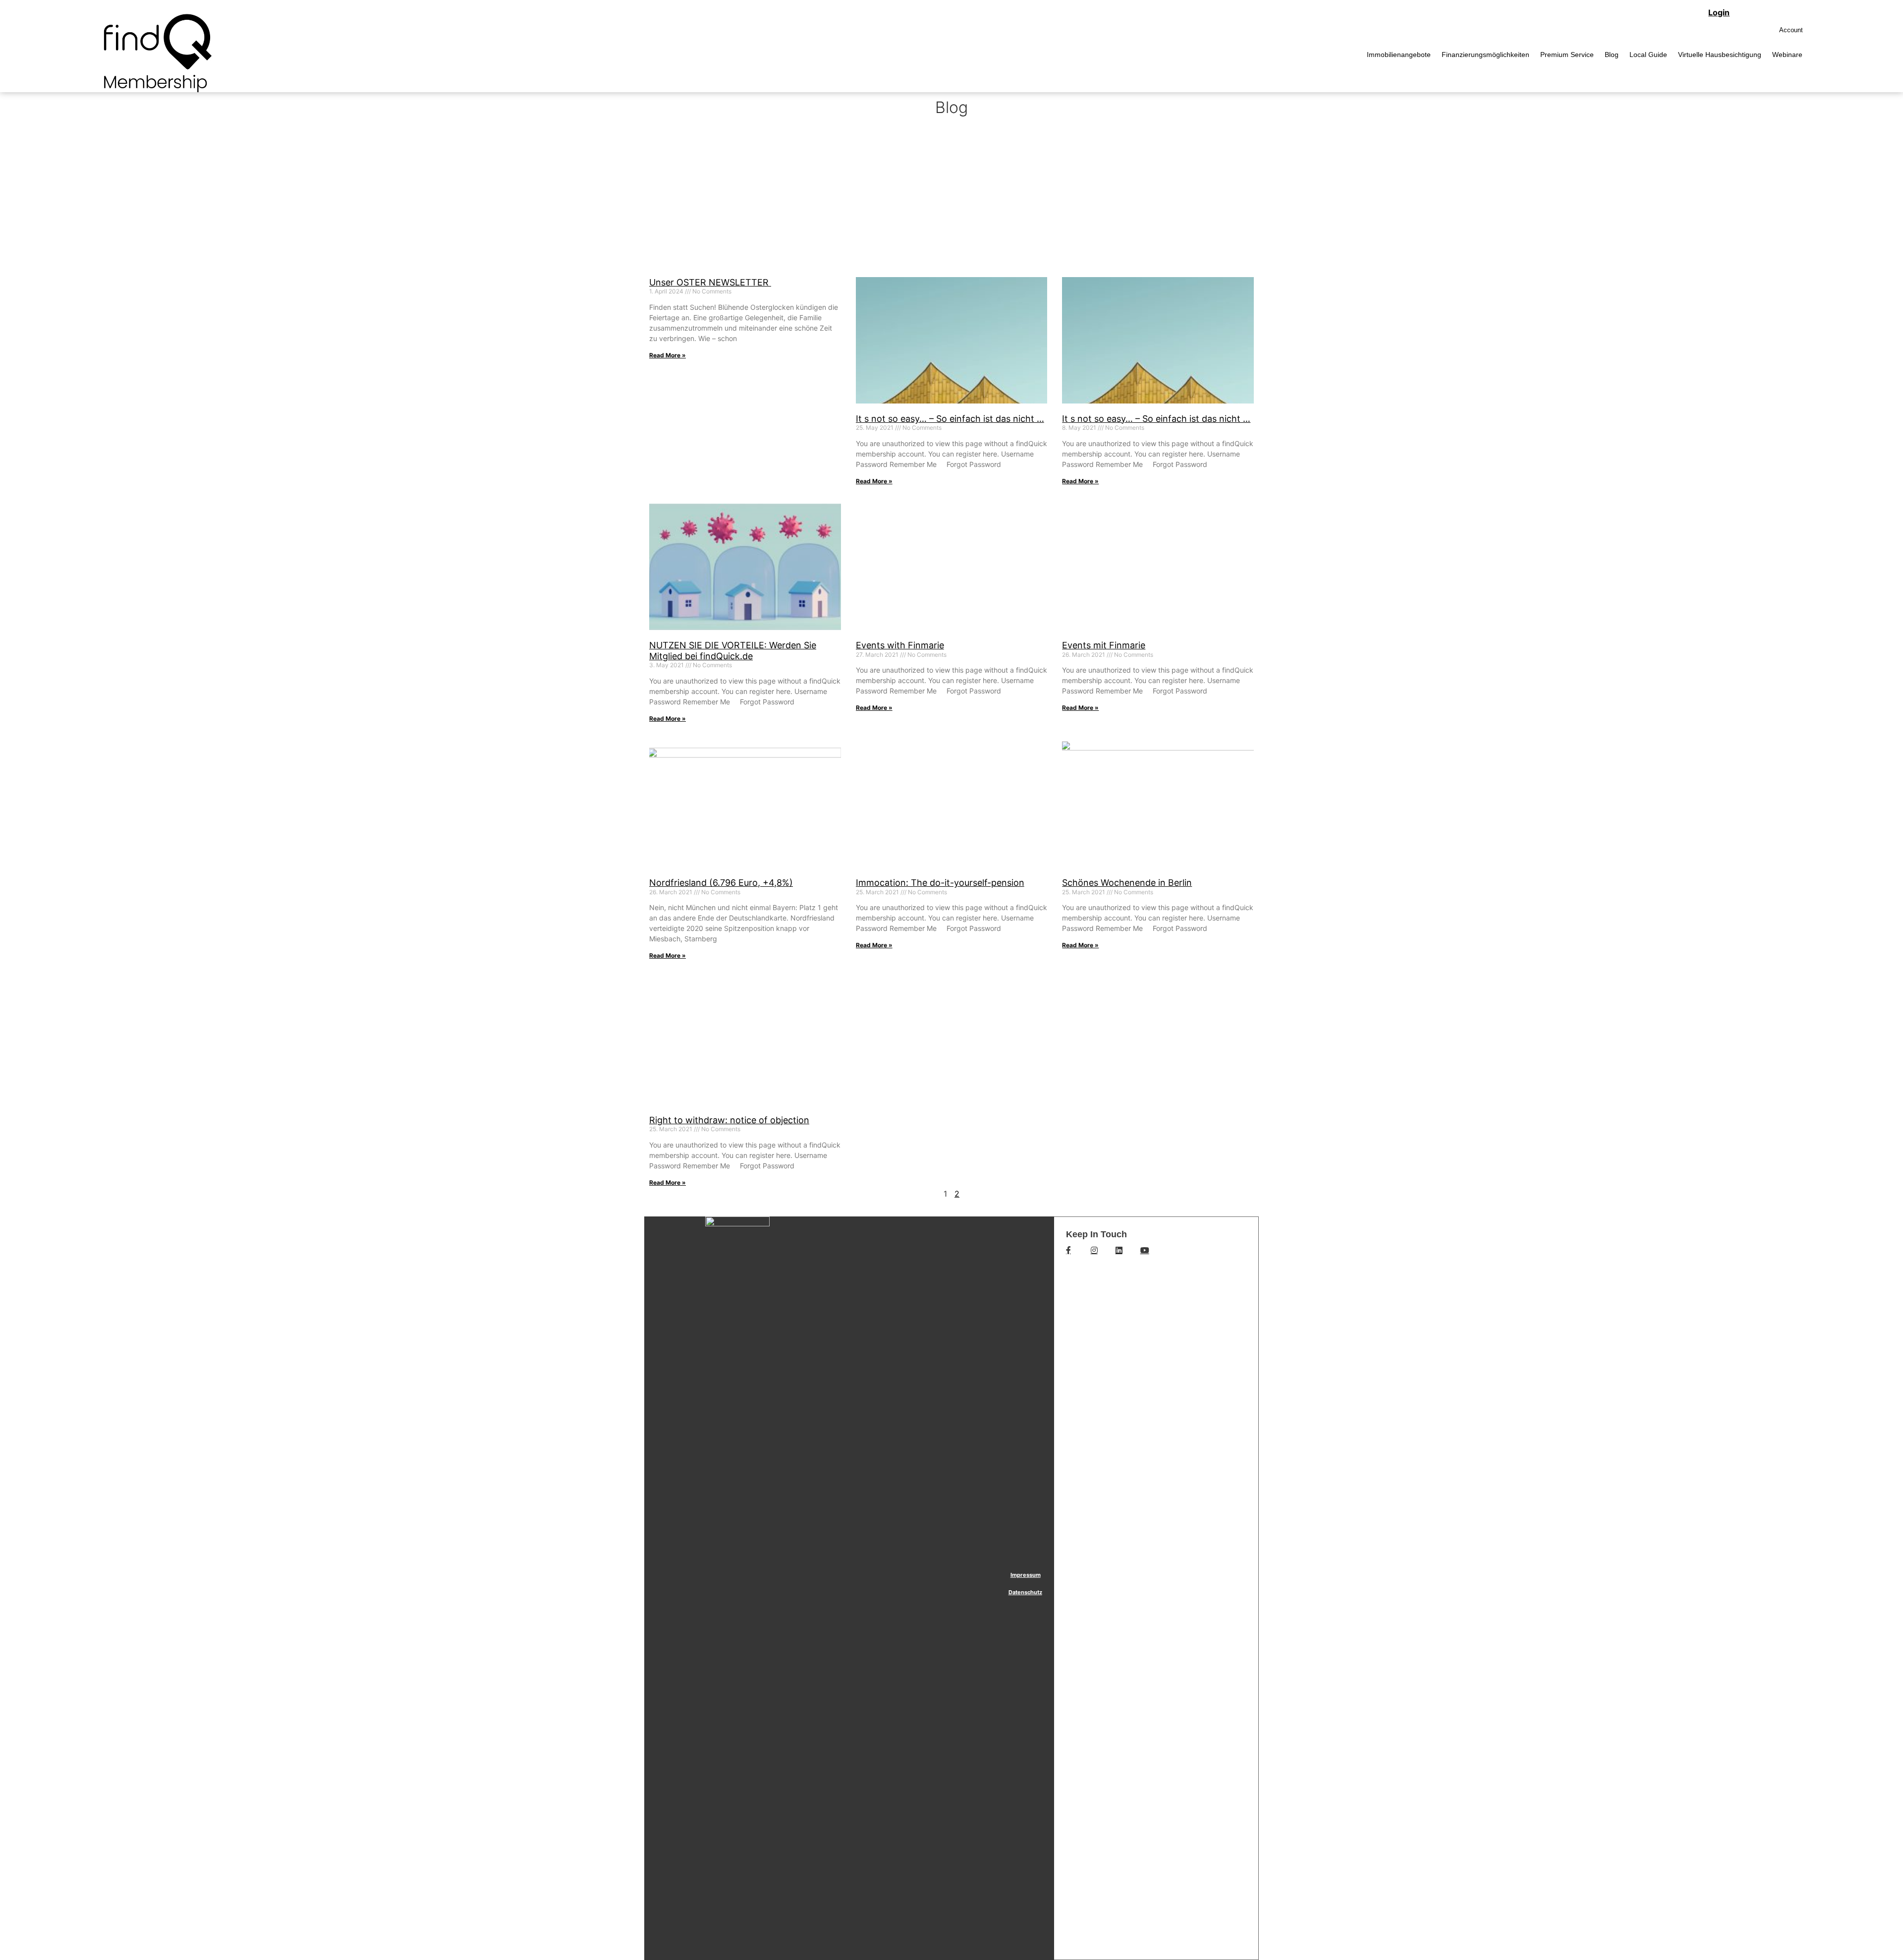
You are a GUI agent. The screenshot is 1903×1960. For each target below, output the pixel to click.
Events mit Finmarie (1104, 645)
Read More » (668, 355)
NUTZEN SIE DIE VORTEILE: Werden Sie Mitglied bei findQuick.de (733, 651)
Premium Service (1567, 55)
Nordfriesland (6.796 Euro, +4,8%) (721, 883)
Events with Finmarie (900, 645)
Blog (1612, 55)
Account (1791, 30)
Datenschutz (1025, 1592)
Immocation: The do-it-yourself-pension (940, 883)
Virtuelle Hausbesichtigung (1720, 55)
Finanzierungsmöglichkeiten (1485, 55)
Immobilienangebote (1399, 55)
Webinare (1787, 55)
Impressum (1026, 1575)
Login (1719, 12)
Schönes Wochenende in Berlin (1127, 883)
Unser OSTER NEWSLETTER (710, 282)
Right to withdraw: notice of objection (729, 1120)
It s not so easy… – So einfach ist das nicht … (950, 419)
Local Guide (1648, 55)
